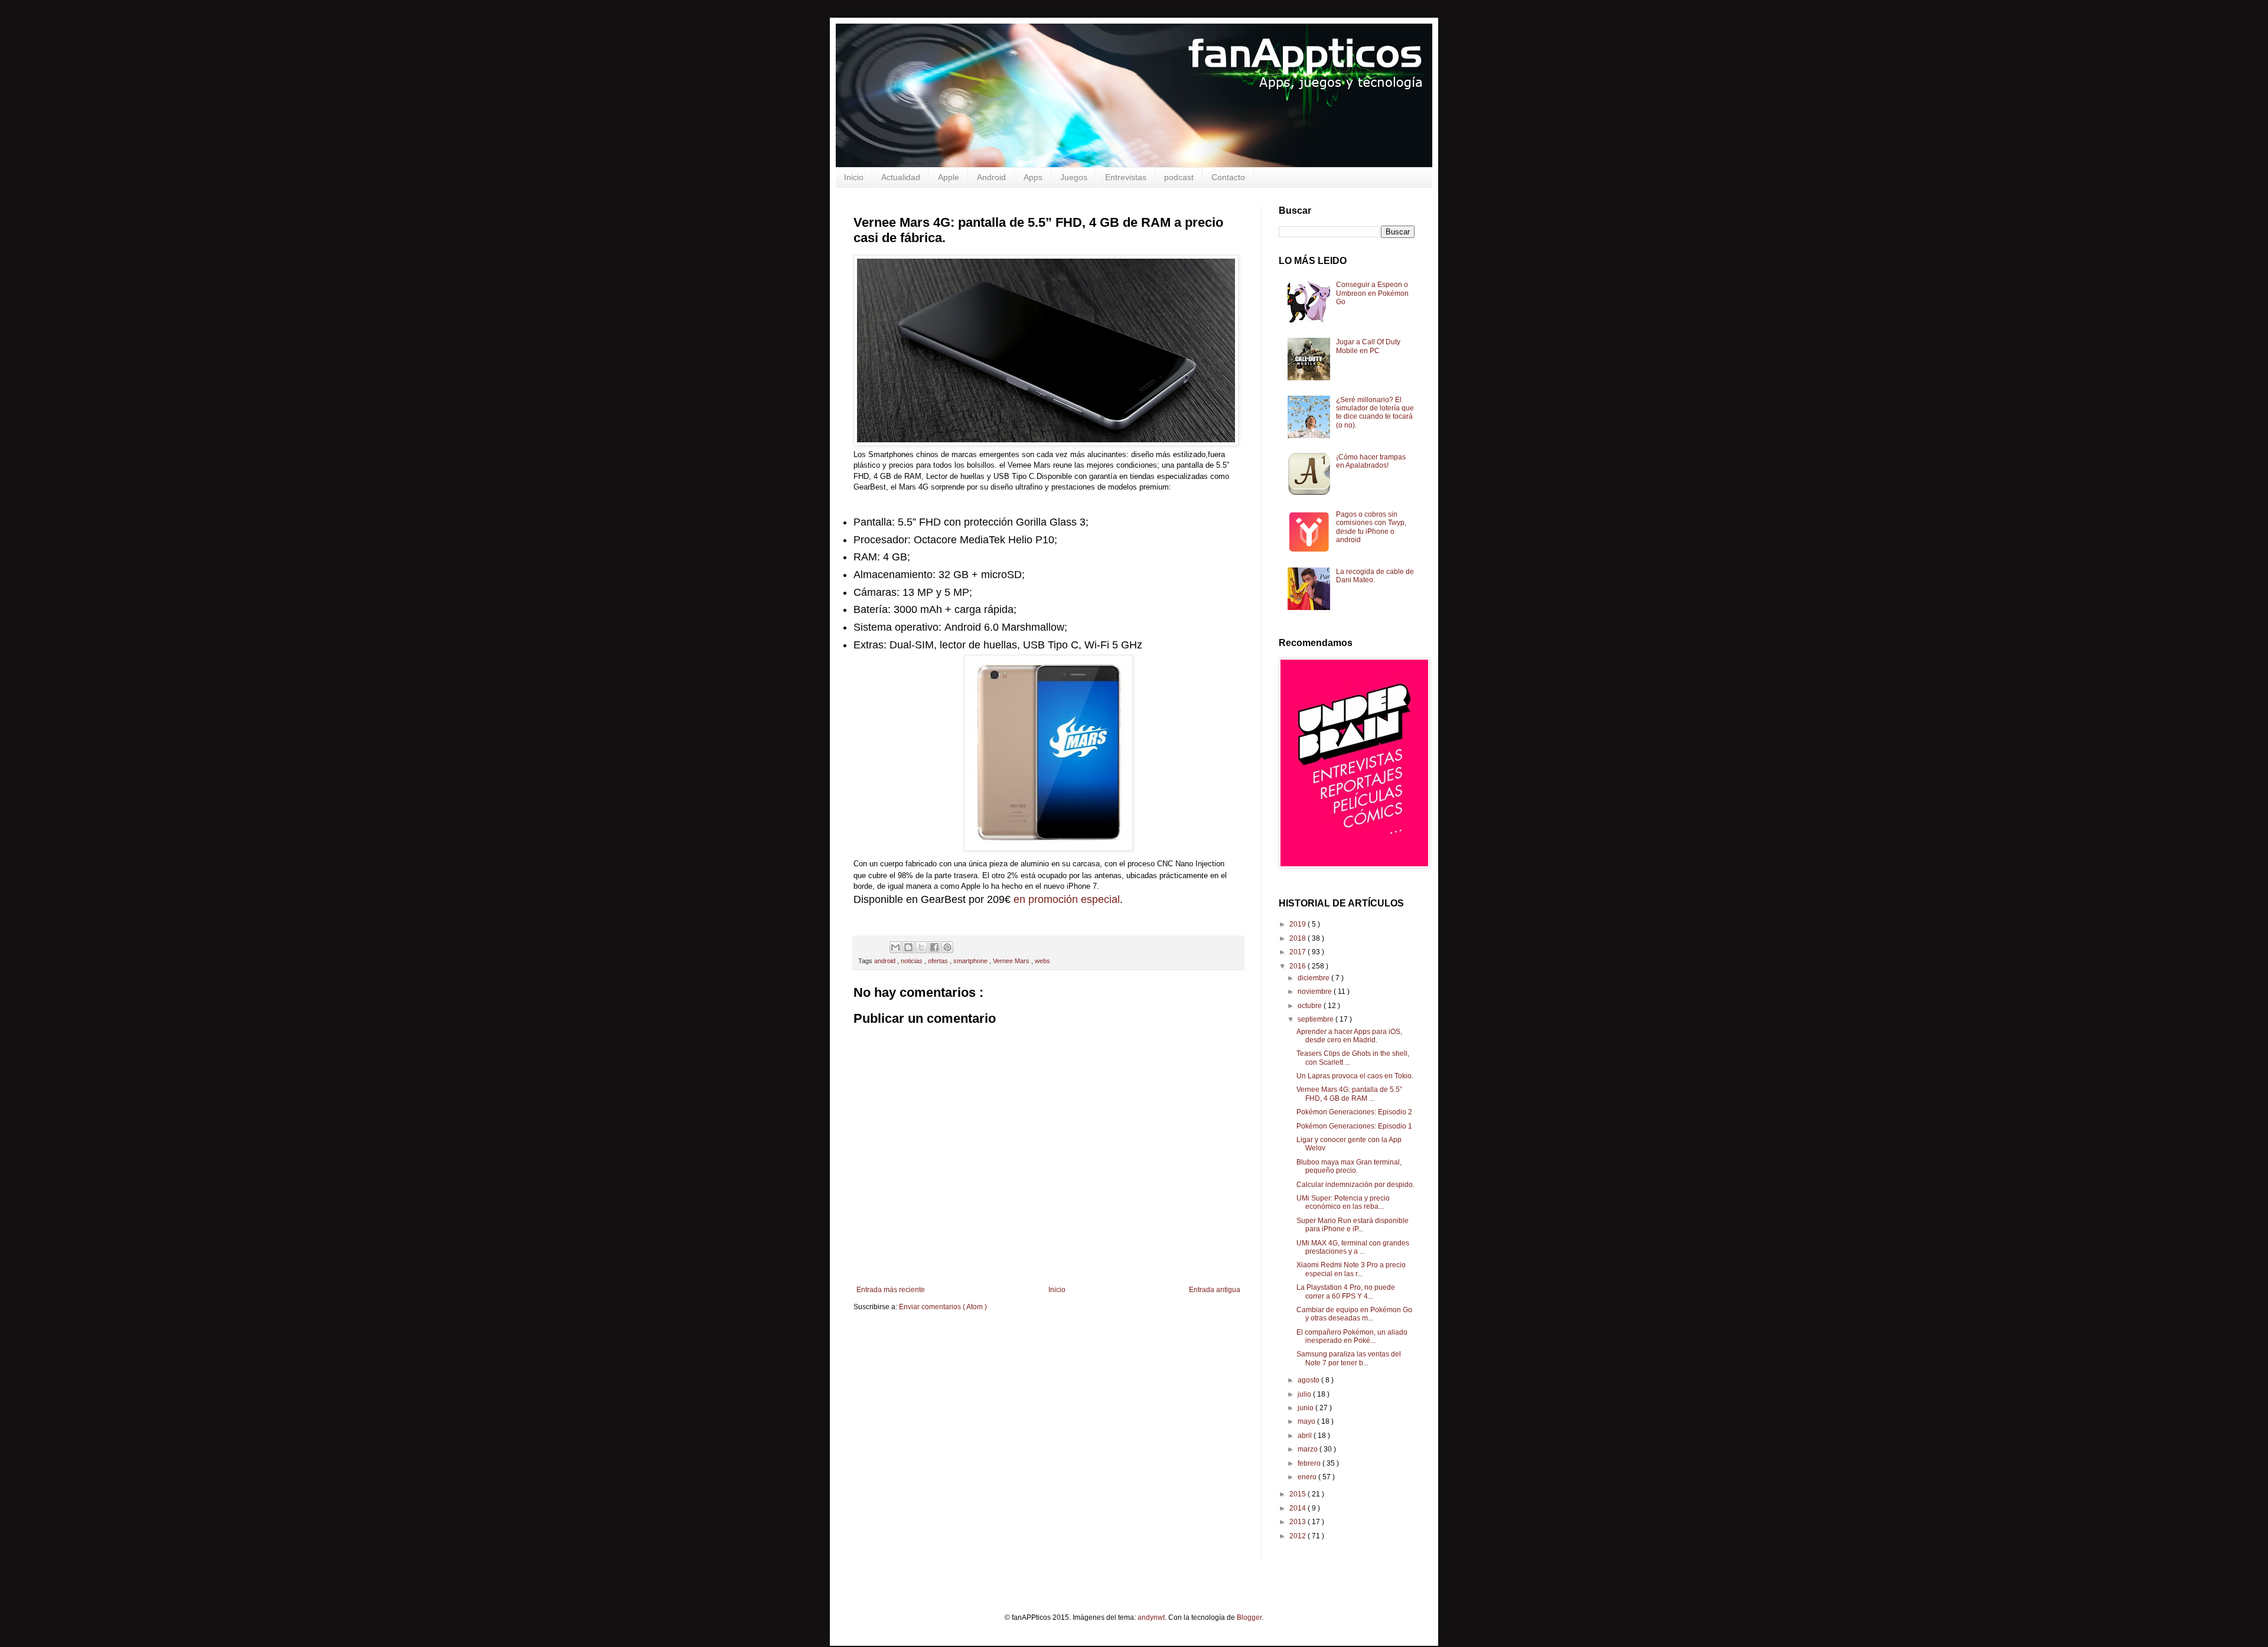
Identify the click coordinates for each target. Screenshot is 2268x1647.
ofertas (939, 961)
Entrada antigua (1215, 1290)
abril (1306, 1436)
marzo (1309, 1449)
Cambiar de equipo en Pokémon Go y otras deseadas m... (1354, 1314)
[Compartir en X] (921, 947)
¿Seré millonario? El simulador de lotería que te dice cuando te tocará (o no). (1375, 412)
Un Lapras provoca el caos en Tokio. (1355, 1076)
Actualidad (901, 177)
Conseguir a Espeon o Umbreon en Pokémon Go (1372, 293)
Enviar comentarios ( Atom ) (943, 1307)
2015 (1298, 1494)
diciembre (1314, 978)
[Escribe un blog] (908, 947)
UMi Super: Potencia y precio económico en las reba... (1343, 1202)
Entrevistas (1126, 177)
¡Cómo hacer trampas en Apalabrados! (1371, 461)
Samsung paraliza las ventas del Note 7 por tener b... (1349, 1358)
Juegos (1074, 177)
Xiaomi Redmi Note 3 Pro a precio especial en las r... (1351, 1269)
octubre (1311, 1006)
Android (991, 177)
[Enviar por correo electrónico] (895, 947)
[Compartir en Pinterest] (947, 947)
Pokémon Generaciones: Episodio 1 (1354, 1126)
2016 (1298, 966)
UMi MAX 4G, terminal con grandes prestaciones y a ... (1353, 1247)
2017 (1298, 952)
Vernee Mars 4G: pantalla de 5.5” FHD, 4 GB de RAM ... (1349, 1094)
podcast (1179, 177)
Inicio (854, 177)
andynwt (1151, 1617)
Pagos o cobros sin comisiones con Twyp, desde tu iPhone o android (1371, 527)
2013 (1298, 1522)
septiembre (1317, 1019)
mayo (1307, 1421)
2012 (1298, 1536)
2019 (1298, 924)
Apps (1033, 177)
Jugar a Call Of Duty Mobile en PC (1368, 346)
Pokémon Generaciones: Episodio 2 (1354, 1112)
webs (1042, 961)
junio (1306, 1408)
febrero (1310, 1463)
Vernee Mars (1012, 961)
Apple (949, 177)
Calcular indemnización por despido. (1355, 1185)
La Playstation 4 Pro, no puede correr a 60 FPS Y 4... (1346, 1291)
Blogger (1249, 1617)
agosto (1309, 1380)
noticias (913, 961)
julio (1305, 1394)
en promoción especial (1067, 899)
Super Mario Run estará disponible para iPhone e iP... (1353, 1225)
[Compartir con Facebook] (934, 947)
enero (1308, 1477)
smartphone (971, 961)
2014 (1298, 1508)
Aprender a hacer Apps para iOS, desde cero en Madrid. (1349, 1036)
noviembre (1316, 992)
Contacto (1228, 177)
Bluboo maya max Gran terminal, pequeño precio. (1349, 1166)
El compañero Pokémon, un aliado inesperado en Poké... (1352, 1336)
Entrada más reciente (891, 1290)
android (886, 961)
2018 (1298, 938)
